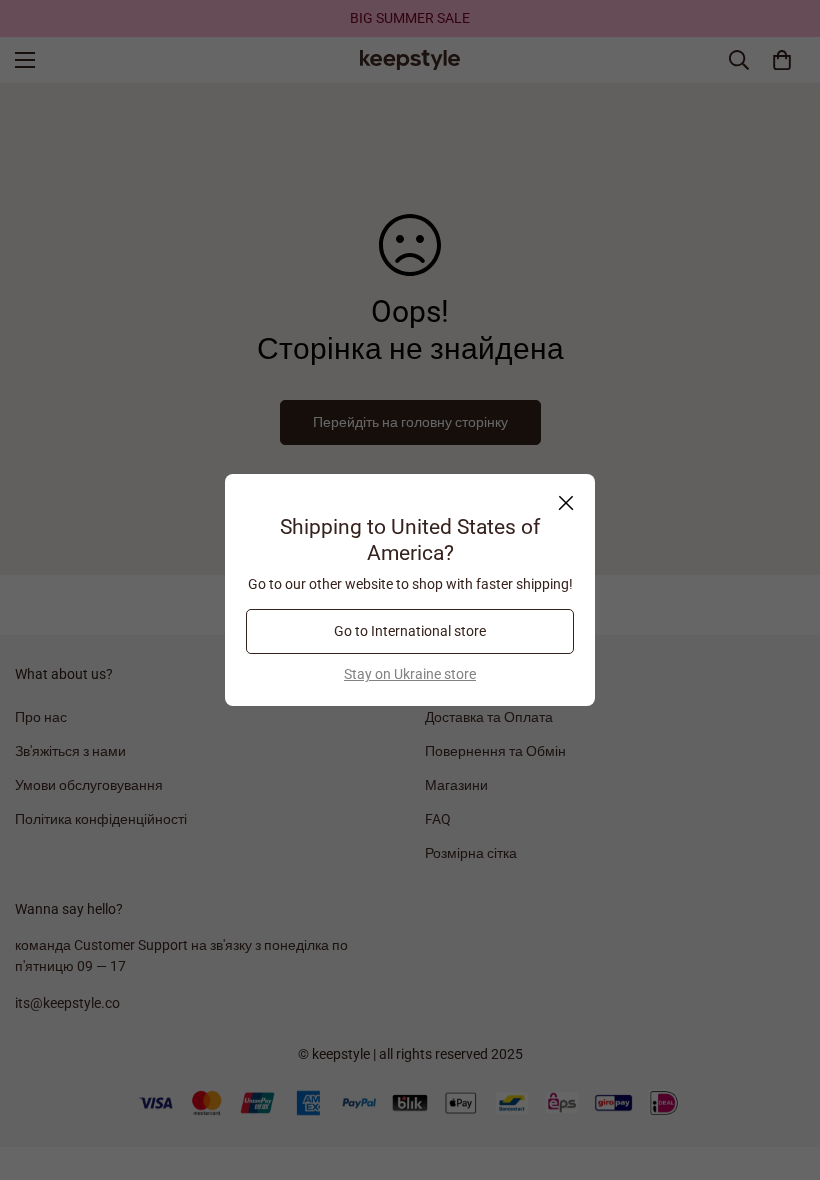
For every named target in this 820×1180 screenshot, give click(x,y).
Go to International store (410, 631)
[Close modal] (566, 503)
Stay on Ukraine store (410, 674)
